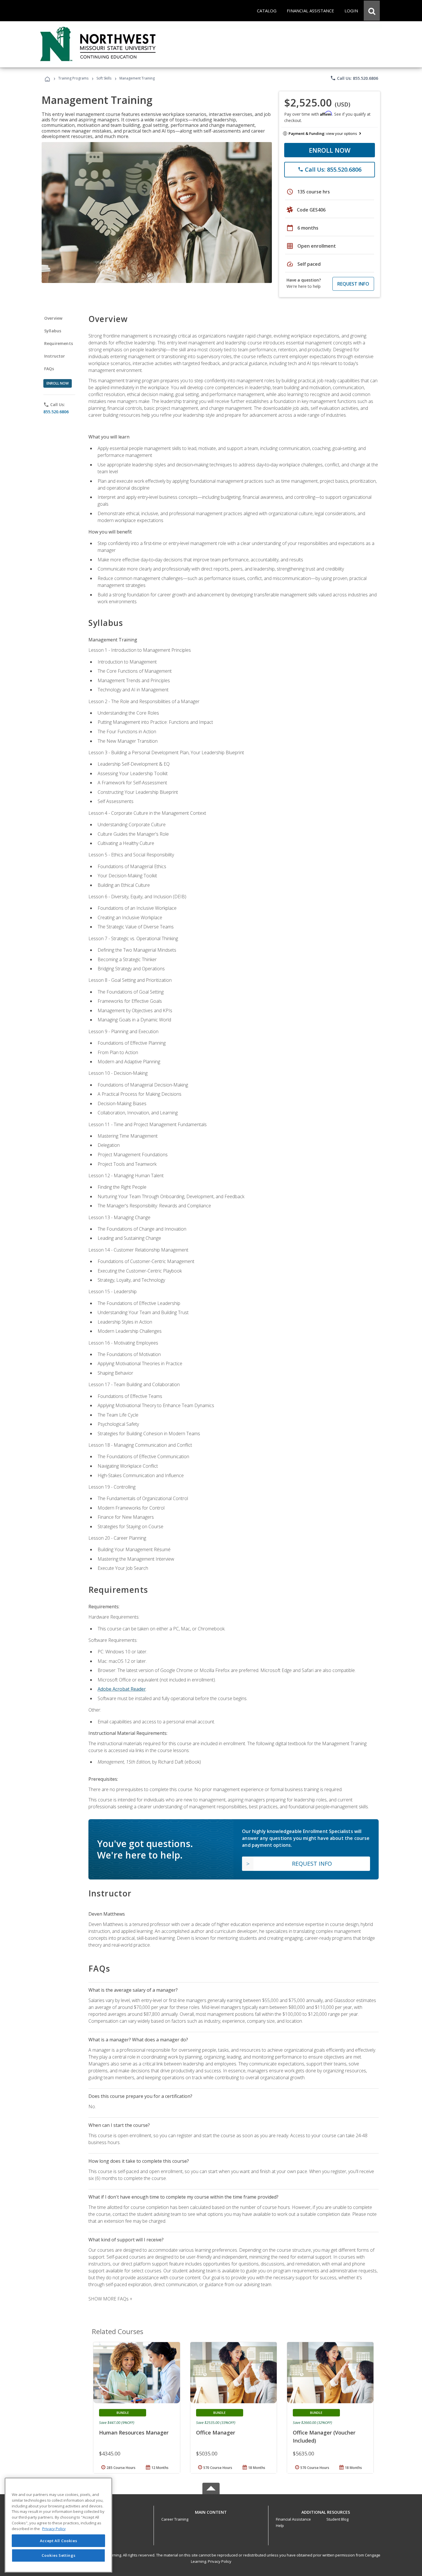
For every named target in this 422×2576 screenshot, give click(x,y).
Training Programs (73, 78)
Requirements (59, 343)
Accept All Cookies (59, 2541)
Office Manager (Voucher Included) (324, 2437)
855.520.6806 (56, 412)
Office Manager (216, 2433)
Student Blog (337, 2519)
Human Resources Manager (134, 2433)
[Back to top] (211, 2511)
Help (280, 2525)
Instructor (55, 356)
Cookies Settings (59, 2555)
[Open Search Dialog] (372, 11)
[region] (58, 2525)
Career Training (175, 2519)
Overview (53, 318)
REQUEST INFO (353, 284)
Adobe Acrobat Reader (122, 1689)
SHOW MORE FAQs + (110, 2299)
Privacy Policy (220, 2561)
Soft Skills (104, 78)
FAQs (49, 369)
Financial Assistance (293, 2519)
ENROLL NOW (330, 150)
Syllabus (53, 331)
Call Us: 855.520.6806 (354, 78)
